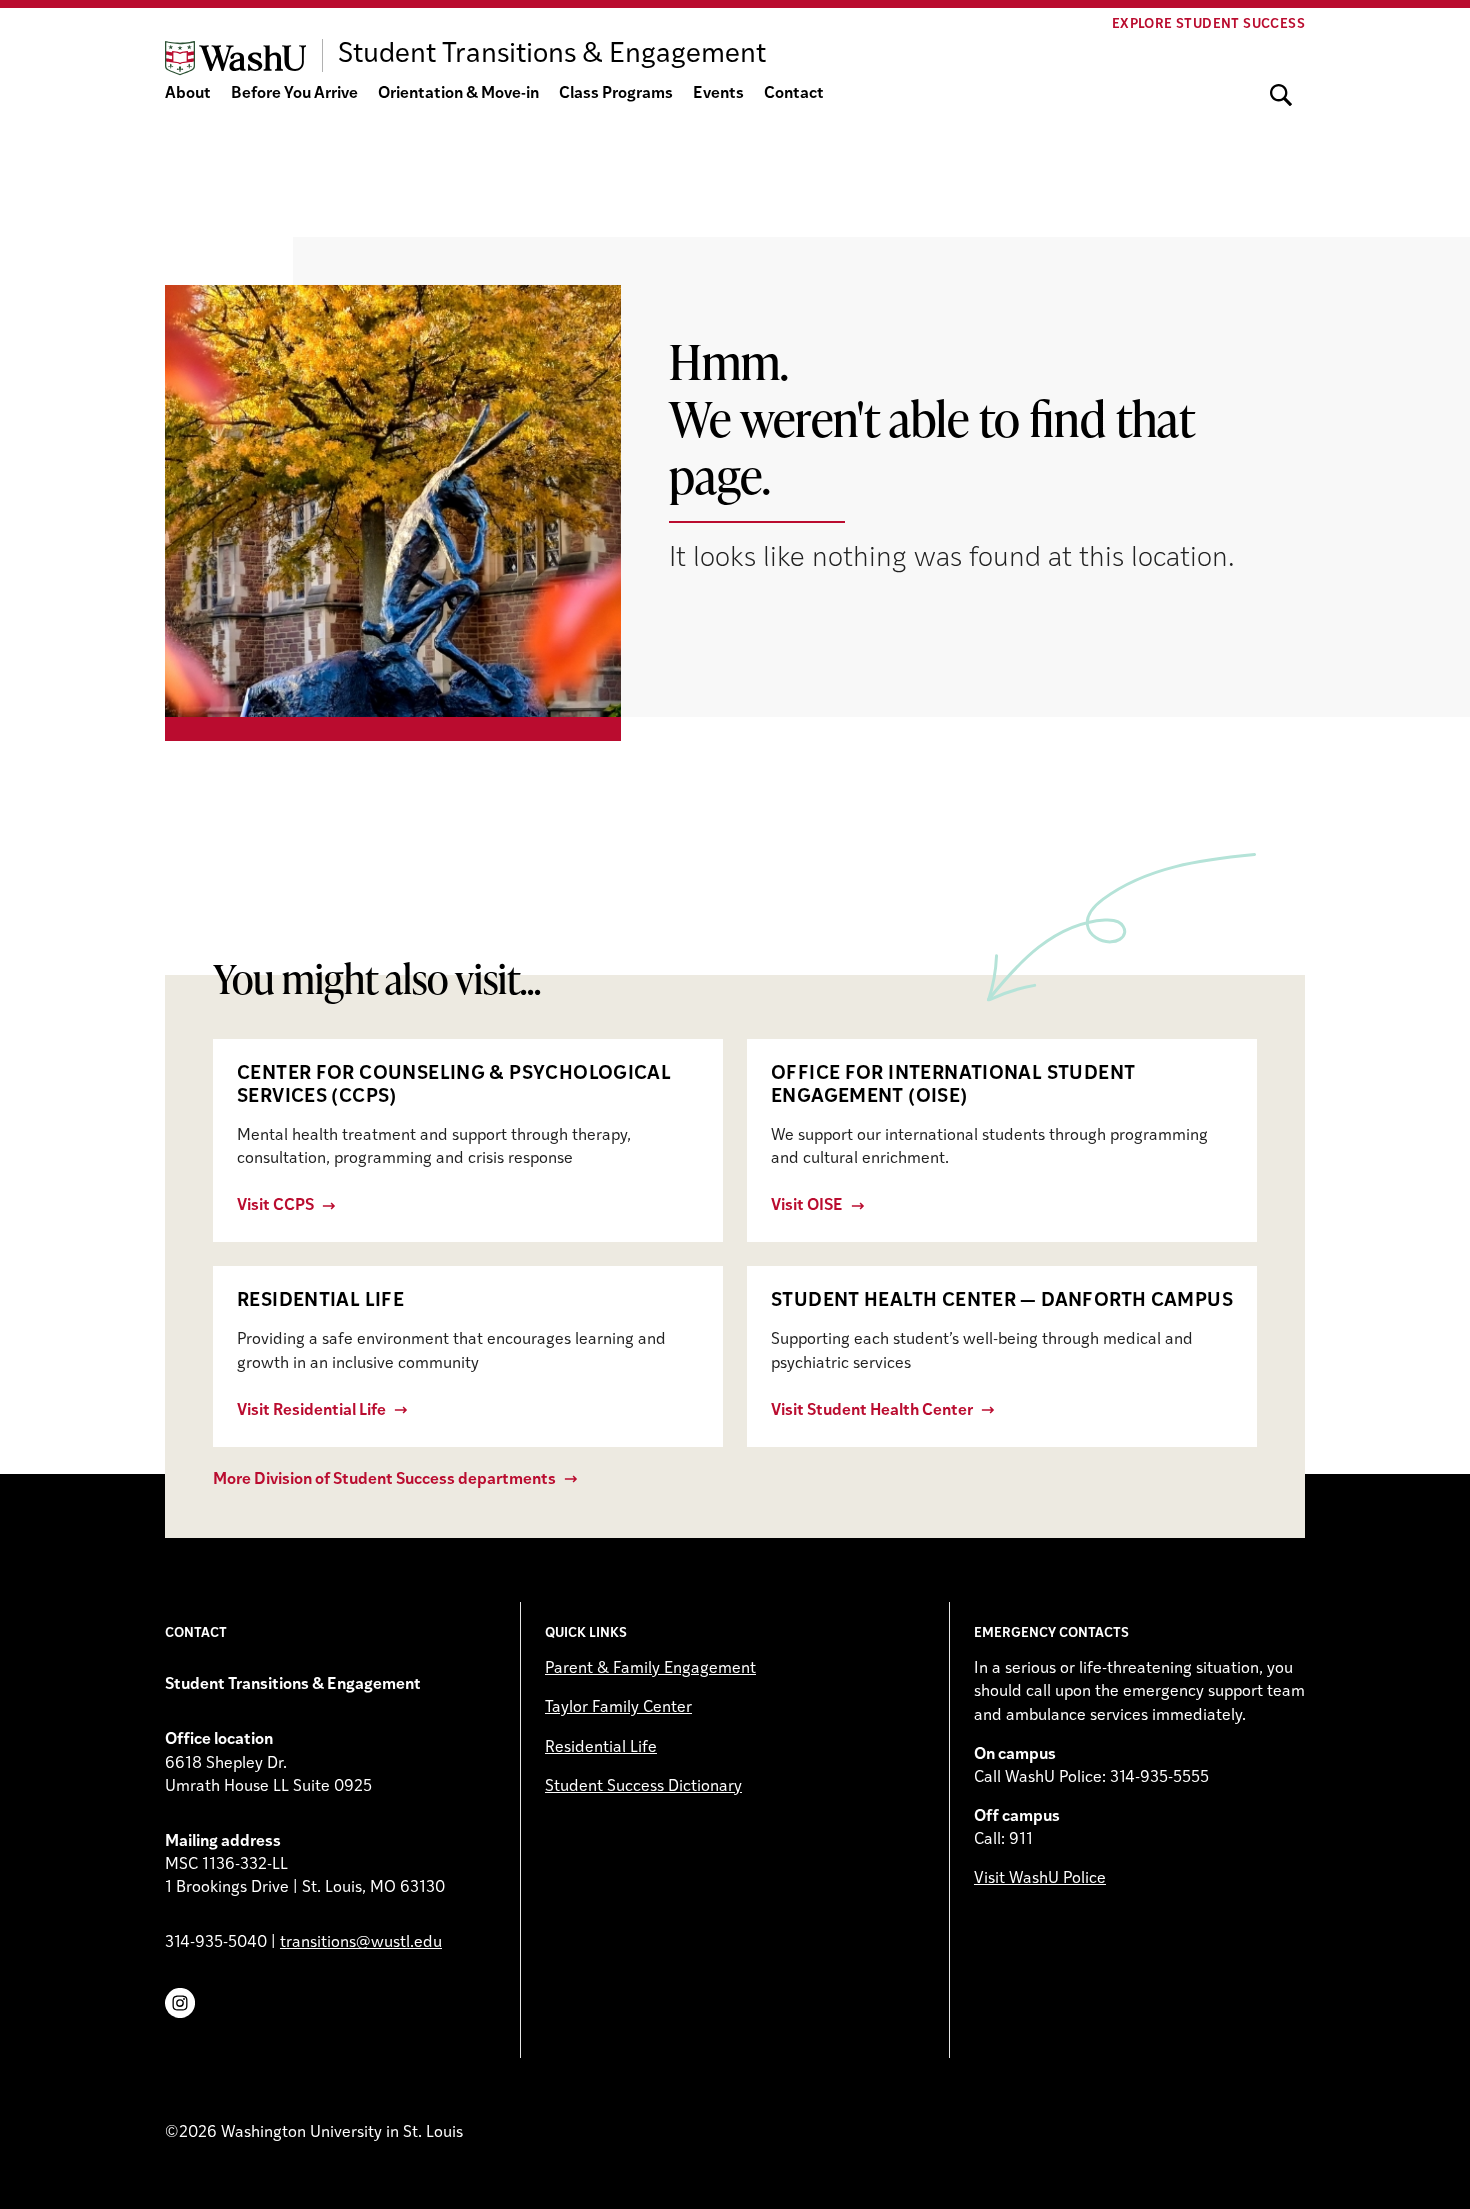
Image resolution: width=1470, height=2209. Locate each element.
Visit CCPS (275, 1206)
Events (718, 94)
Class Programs (616, 94)
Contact (794, 94)
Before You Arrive (294, 94)
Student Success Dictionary (643, 1787)
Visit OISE (807, 1206)
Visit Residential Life (311, 1411)
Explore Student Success (1208, 24)
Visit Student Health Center (872, 1411)
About (188, 94)
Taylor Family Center (618, 1708)
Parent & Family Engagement (650, 1669)
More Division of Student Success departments (384, 1480)
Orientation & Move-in (458, 94)
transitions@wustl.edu (361, 1943)
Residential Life (601, 1748)
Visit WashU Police (1040, 1879)
